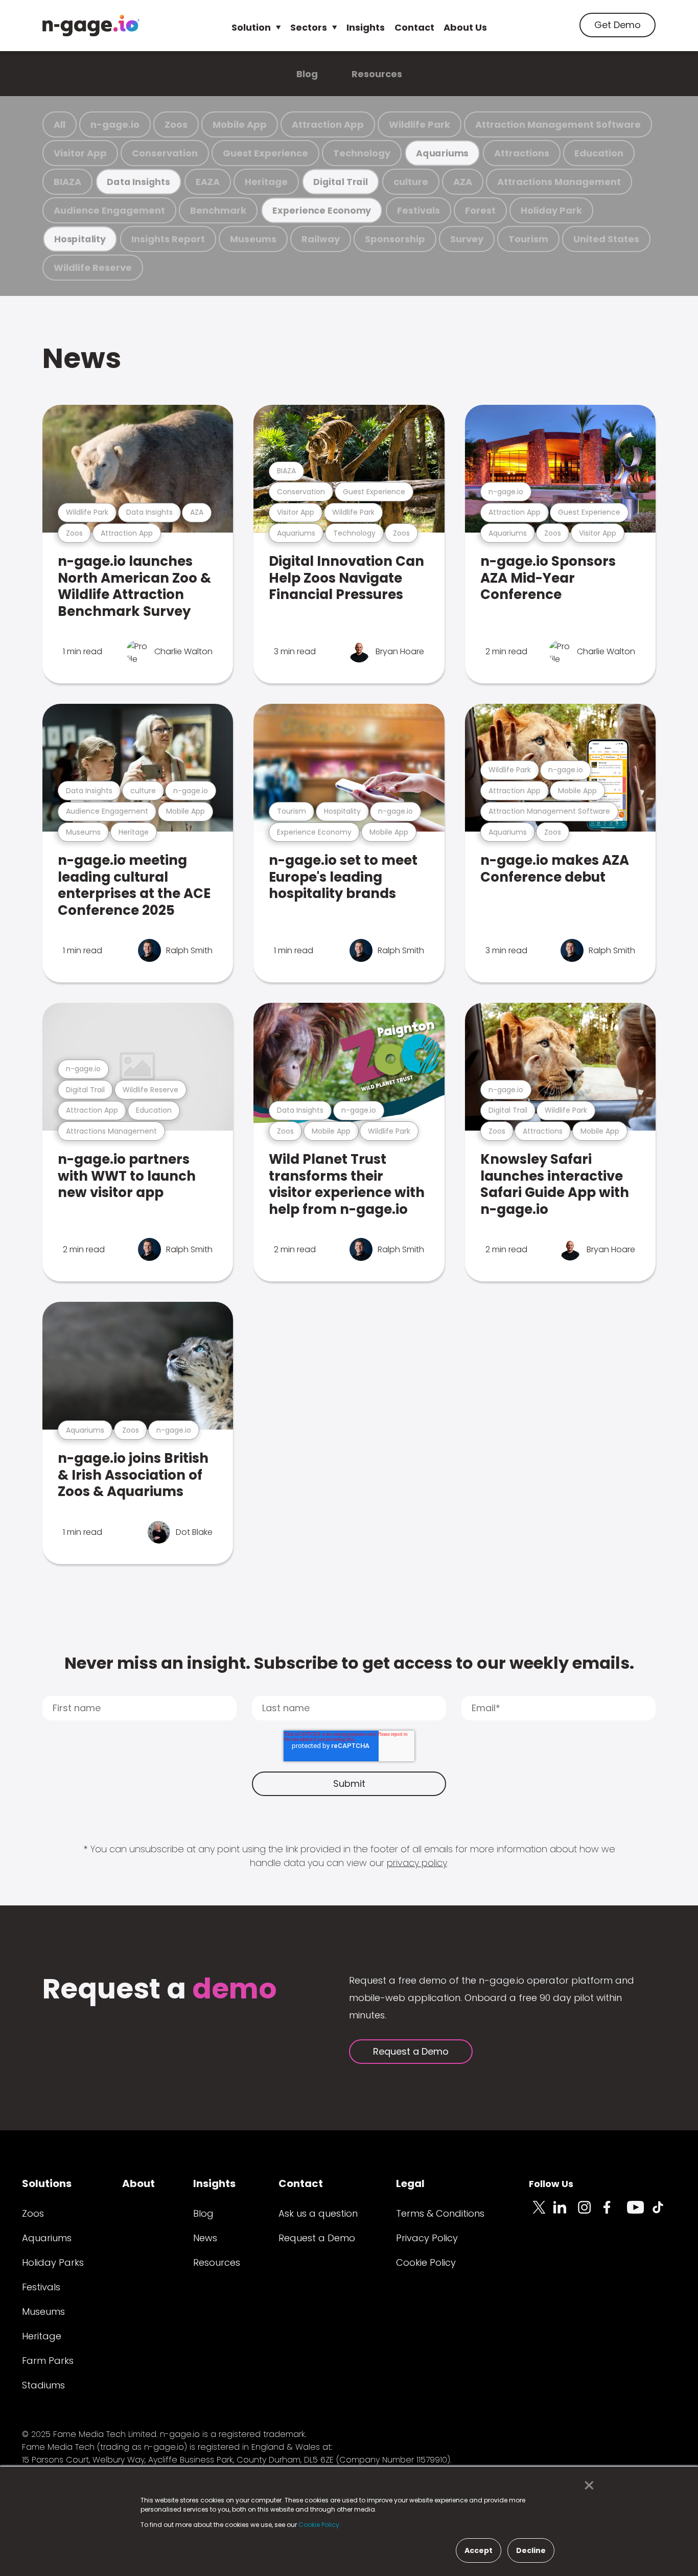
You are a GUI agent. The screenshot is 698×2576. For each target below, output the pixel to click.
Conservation (165, 153)
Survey (467, 239)
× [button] (586, 2486)
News (82, 358)
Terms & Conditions (440, 2213)
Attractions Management (559, 182)
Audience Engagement (109, 210)
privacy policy (417, 1863)
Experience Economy (322, 210)
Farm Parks (48, 2361)
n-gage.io (115, 124)
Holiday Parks (53, 2262)
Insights (366, 27)
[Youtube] (639, 2213)
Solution (251, 27)
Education (599, 153)
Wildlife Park (420, 124)
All (60, 124)
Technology (362, 153)
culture (411, 182)
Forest (480, 210)
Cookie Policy (426, 2262)
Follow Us (551, 2184)
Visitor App (80, 153)
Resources (377, 74)
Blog (307, 74)
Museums (253, 239)
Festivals (418, 210)
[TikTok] (664, 2213)
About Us (465, 27)
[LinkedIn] (566, 2213)
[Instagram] (590, 2213)
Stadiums (43, 2385)
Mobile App (240, 124)
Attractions (522, 153)
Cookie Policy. (320, 2525)
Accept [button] (479, 2550)
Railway (321, 239)
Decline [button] (531, 2550)
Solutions (47, 2183)
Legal (410, 2183)
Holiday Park (551, 210)
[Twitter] (541, 2213)
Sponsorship (395, 239)
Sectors (309, 27)
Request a (160, 1990)
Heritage (266, 182)
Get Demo (618, 25)
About (138, 2183)
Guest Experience (265, 153)
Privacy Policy (427, 2238)
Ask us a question (318, 2213)
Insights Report (168, 239)
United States (606, 239)
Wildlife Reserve (93, 268)
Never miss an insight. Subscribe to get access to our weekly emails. (349, 1663)
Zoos (176, 124)
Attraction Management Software (558, 124)
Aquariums (442, 153)
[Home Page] (91, 26)
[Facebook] (615, 2213)
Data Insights (138, 182)
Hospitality (80, 239)
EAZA (208, 182)
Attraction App (328, 124)
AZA (463, 182)
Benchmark (218, 210)
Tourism (528, 239)
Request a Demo (411, 2051)
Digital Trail (341, 182)
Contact (414, 27)
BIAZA (67, 182)
